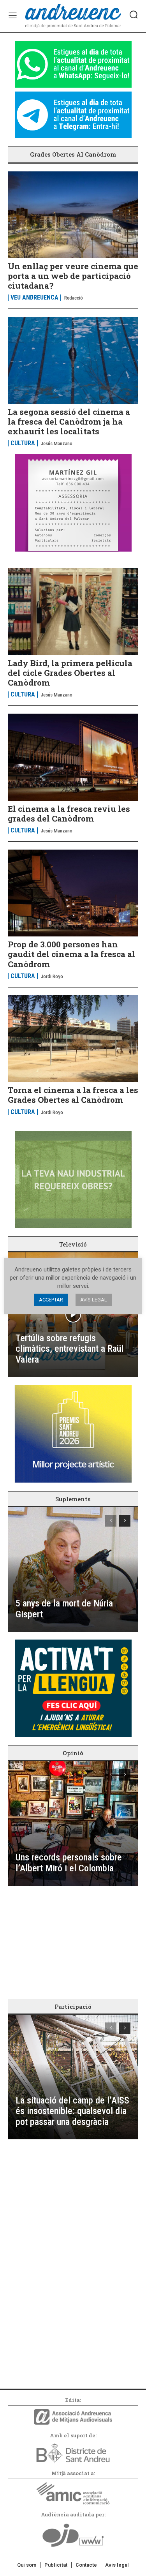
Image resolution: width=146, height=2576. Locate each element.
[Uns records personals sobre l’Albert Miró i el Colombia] (73, 1823)
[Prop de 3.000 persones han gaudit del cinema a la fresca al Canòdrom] (73, 893)
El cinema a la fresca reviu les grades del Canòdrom (69, 814)
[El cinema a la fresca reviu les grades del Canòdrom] (73, 757)
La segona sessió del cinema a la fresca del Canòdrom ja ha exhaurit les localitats (69, 421)
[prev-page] (111, 1521)
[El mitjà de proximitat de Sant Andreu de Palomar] (73, 16)
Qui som (27, 2565)
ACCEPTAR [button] (51, 1300)
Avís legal (117, 2565)
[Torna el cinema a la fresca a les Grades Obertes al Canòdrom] (73, 1039)
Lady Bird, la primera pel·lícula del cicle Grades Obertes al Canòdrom (70, 673)
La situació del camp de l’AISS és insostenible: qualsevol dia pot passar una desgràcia (72, 2111)
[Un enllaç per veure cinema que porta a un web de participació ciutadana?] (73, 215)
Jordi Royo (52, 976)
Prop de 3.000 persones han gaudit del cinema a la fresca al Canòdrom (71, 954)
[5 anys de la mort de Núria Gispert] (73, 1569)
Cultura (23, 443)
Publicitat (56, 2565)
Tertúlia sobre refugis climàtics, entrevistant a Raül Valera (69, 1349)
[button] (134, 14)
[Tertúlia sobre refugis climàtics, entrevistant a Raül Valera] (73, 1315)
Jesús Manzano (57, 443)
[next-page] (125, 1521)
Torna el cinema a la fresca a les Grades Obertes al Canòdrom (73, 1095)
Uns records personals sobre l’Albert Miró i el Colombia (69, 1863)
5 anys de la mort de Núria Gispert (64, 1609)
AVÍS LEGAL (94, 1300)
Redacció (74, 298)
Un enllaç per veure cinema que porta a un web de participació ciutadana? (73, 276)
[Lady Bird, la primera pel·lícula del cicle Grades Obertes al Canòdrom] (73, 611)
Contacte (86, 2565)
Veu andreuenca (34, 298)
